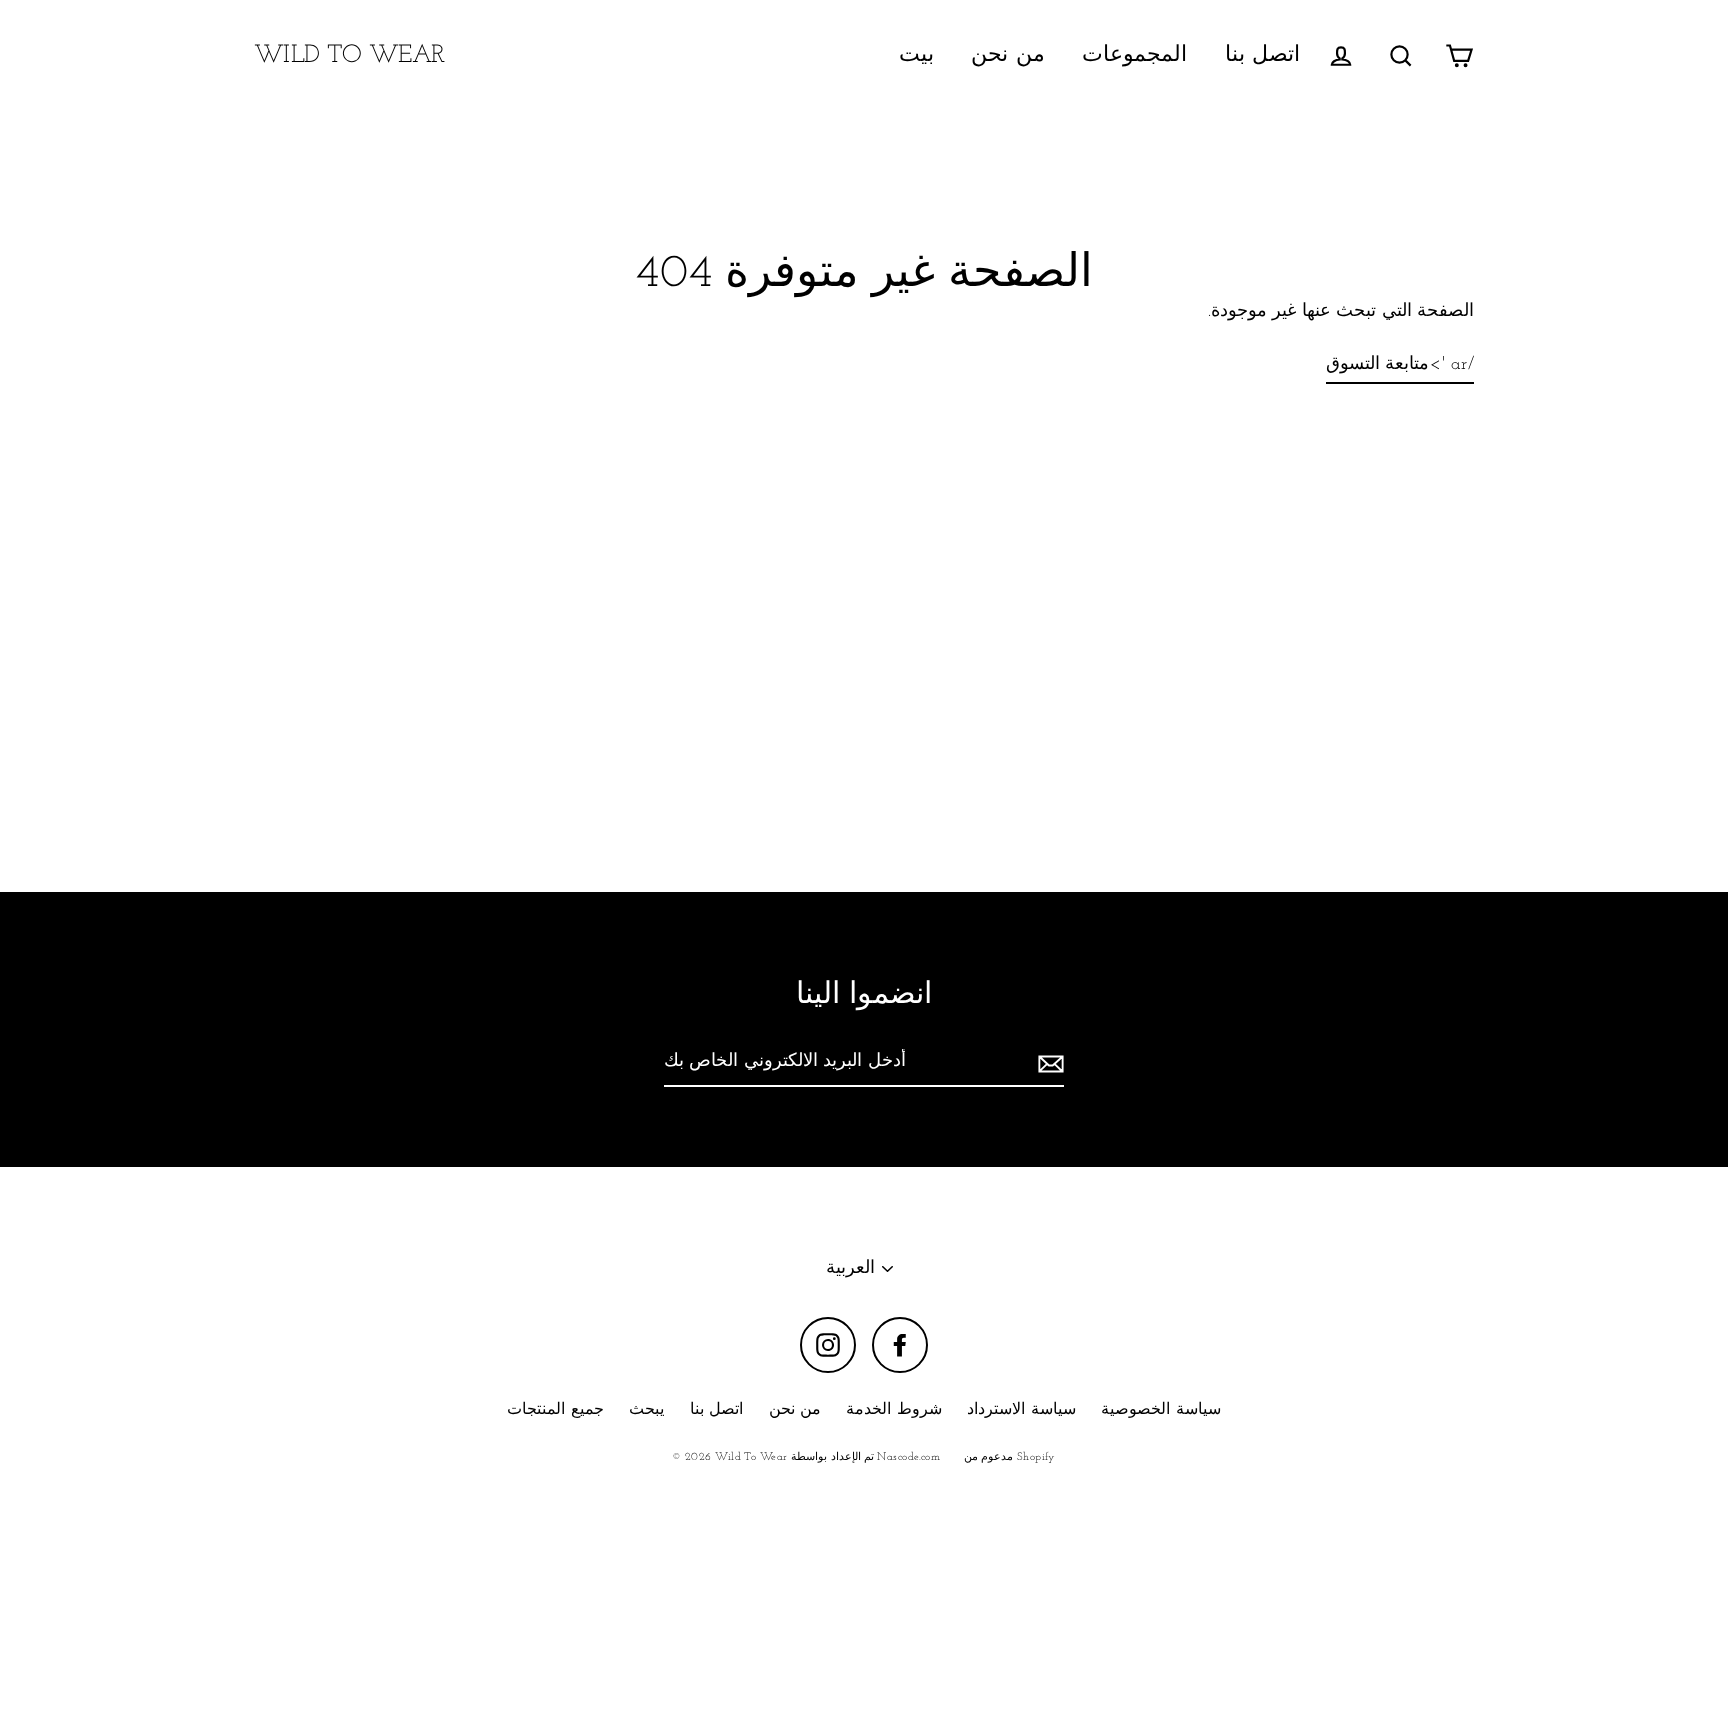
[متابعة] (1048, 1063)
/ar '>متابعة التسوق (1400, 365)
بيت (916, 55)
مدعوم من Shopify (1010, 1457)
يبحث (646, 1410)
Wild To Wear (349, 55)
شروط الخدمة (893, 1410)
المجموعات (1134, 55)
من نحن (1007, 55)
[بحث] (1401, 55)
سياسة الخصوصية (1160, 1410)
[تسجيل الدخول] (1341, 55)
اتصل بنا (1262, 55)
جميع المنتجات (555, 1410)
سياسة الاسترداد (1021, 1410)
